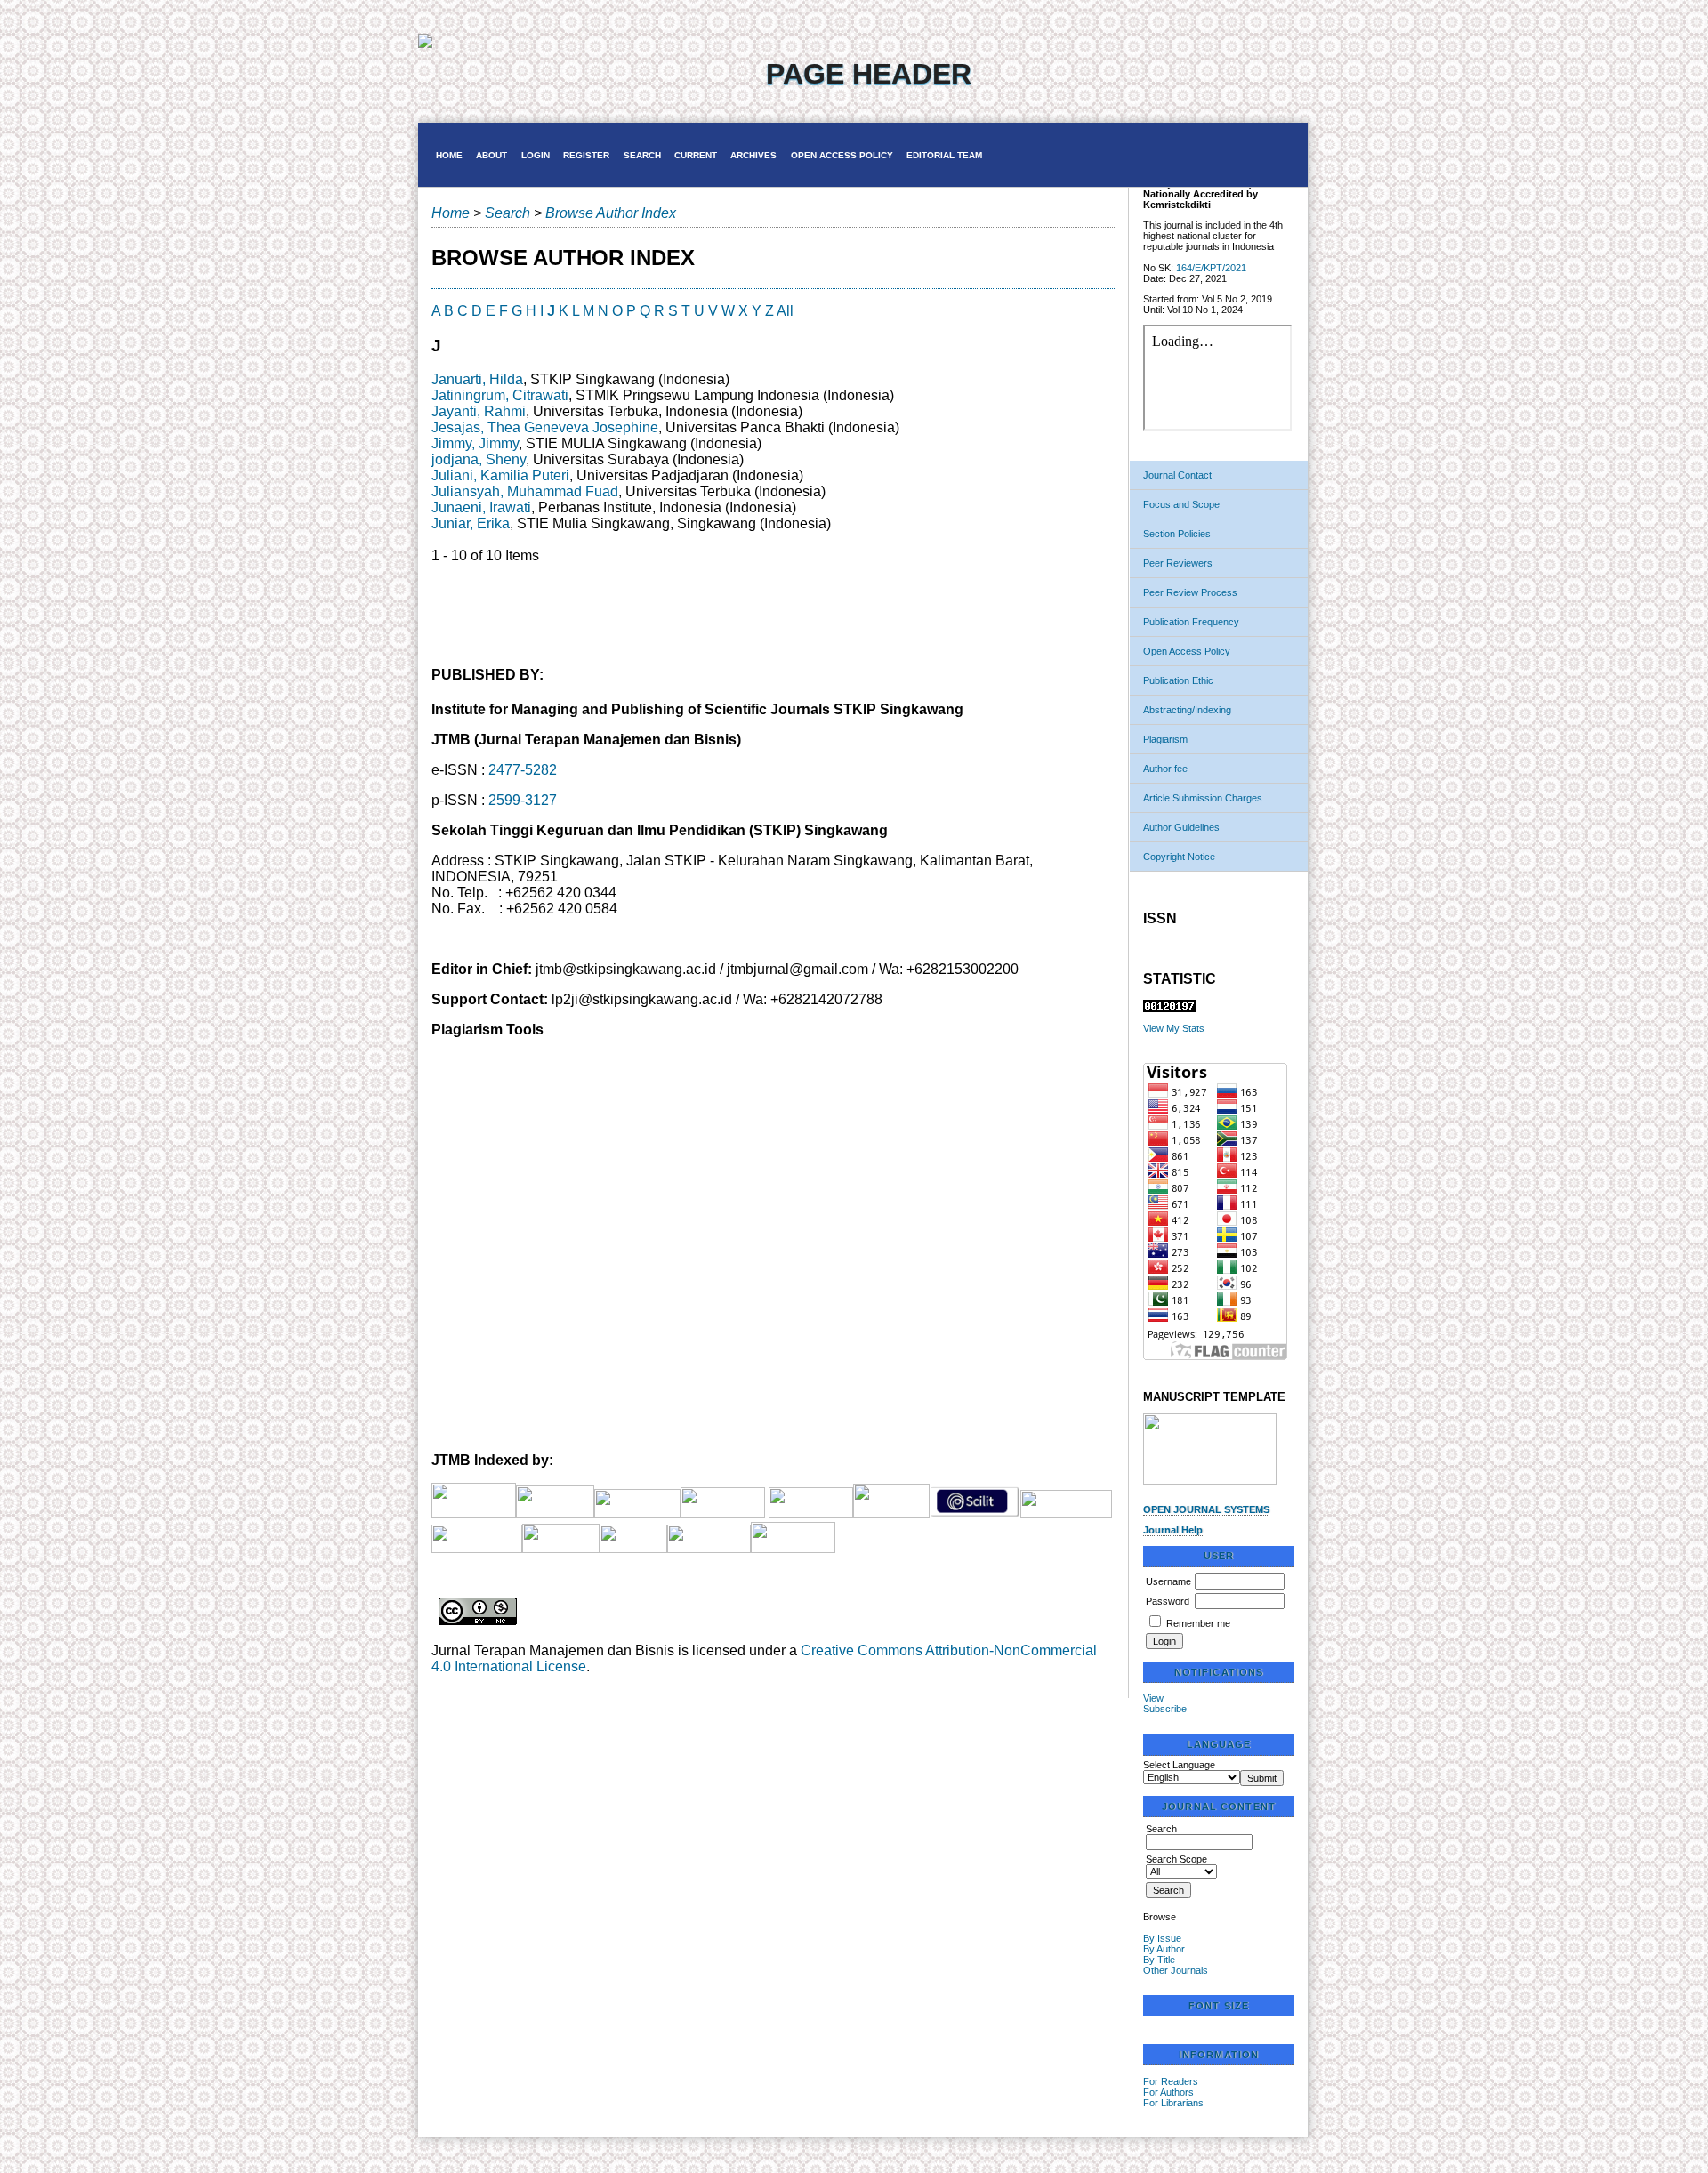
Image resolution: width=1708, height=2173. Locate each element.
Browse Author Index (611, 213)
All (785, 311)
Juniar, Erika (471, 523)
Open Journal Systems (1206, 1509)
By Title (1159, 1960)
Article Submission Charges (1203, 798)
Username (1168, 1581)
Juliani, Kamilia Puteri (500, 475)
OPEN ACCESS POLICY (842, 155)
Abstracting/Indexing (1187, 710)
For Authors (1168, 2092)
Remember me (1198, 1623)
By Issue (1162, 1938)
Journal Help (1173, 1530)
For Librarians (1173, 2103)
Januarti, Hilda (477, 379)
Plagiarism (1165, 739)
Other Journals (1176, 1970)
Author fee (1165, 769)
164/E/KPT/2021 (1211, 268)
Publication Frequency (1191, 622)
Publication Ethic (1178, 680)
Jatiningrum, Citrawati (500, 395)
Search (642, 155)
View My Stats (1174, 1028)
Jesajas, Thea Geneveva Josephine (545, 427)
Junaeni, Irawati (481, 507)
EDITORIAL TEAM (944, 155)
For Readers (1171, 2081)
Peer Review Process (1190, 592)
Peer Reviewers (1178, 563)
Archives (753, 155)
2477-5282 (523, 770)
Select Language (1179, 1765)
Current (696, 155)
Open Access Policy (1187, 651)
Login (536, 155)
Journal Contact (1177, 475)
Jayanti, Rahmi (479, 411)
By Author (1164, 1949)
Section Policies (1177, 534)
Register (586, 155)
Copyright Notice (1179, 857)
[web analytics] (1170, 1009)
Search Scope (1176, 1859)
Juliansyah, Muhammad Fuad (525, 491)
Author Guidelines (1181, 827)
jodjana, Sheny (479, 459)
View (1153, 1698)
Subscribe (1165, 1709)
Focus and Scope (1181, 504)
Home (449, 155)
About (491, 155)
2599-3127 (523, 800)
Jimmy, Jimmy (475, 443)
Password (1168, 1601)
